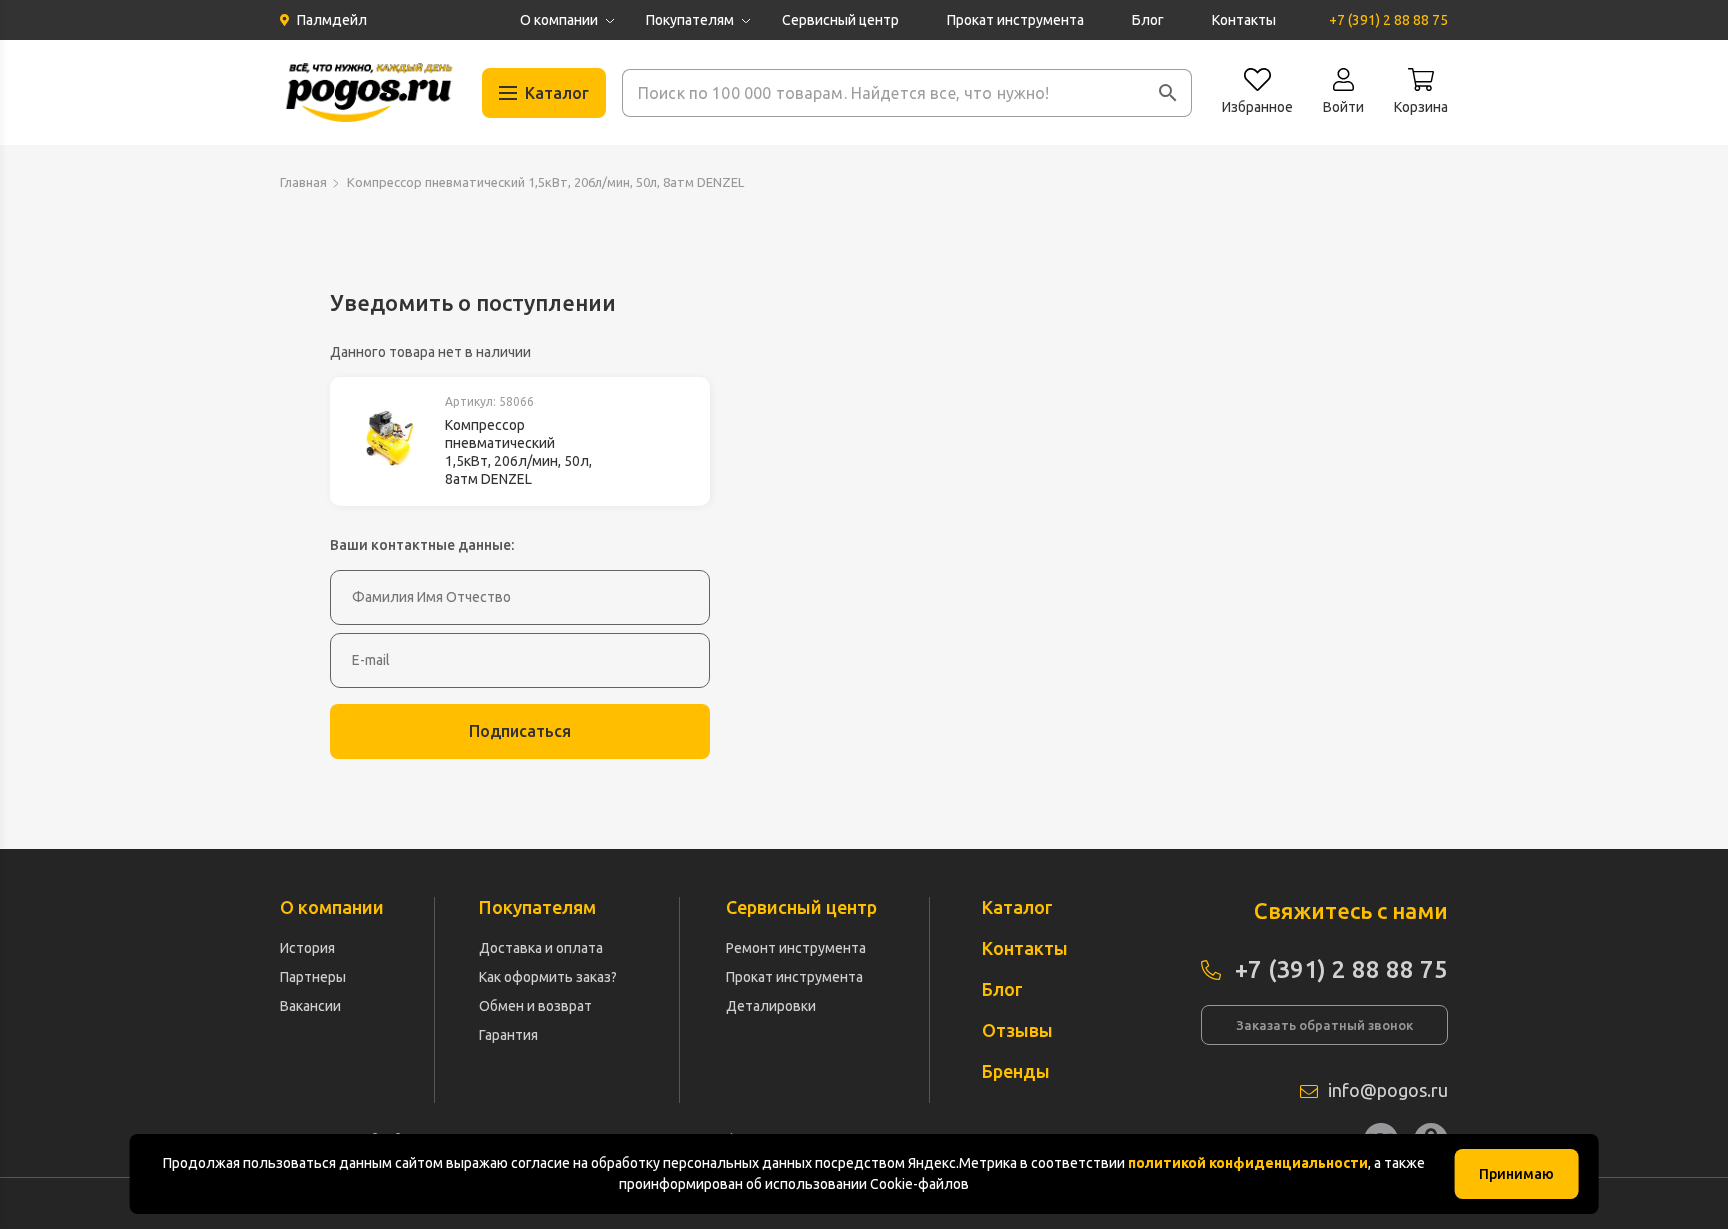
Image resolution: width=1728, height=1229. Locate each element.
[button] (1168, 93)
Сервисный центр (840, 20)
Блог (1148, 20)
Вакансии (310, 1006)
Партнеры (313, 977)
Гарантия (508, 1035)
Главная (303, 182)
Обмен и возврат (535, 1006)
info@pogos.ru (1388, 1090)
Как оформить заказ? (548, 977)
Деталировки (771, 1006)
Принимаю (1516, 1174)
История (307, 948)
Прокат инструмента (1015, 20)
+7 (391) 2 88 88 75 (1388, 20)
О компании (559, 20)
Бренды (1016, 1071)
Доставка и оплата (541, 948)
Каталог (1017, 907)
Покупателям (690, 20)
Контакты (1244, 20)
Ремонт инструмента (796, 948)
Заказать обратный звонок (1324, 1025)
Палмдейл (332, 20)
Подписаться (520, 731)
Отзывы (1017, 1030)
